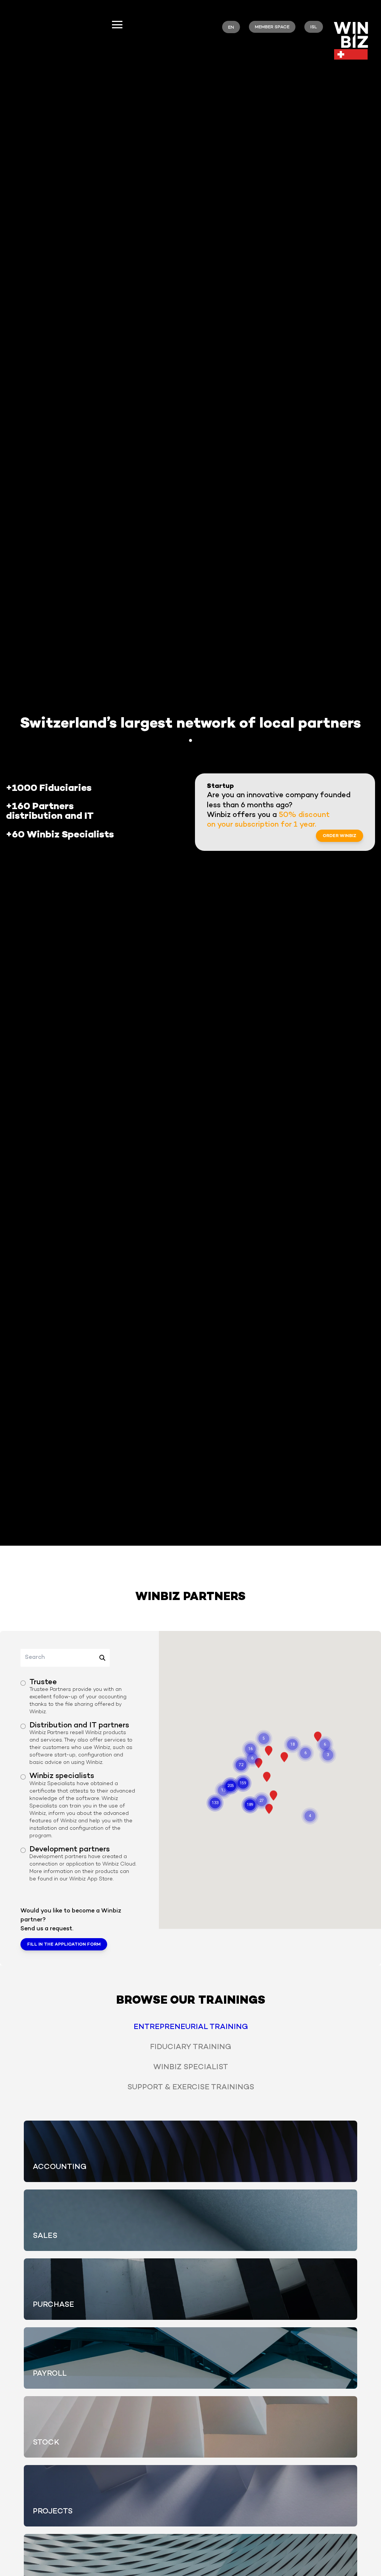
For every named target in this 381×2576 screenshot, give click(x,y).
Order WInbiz (340, 836)
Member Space (272, 27)
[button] (269, 1751)
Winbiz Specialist (191, 2068)
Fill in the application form (64, 1945)
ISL (314, 27)
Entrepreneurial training (191, 2027)
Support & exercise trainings (191, 2088)
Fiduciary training (190, 2047)
